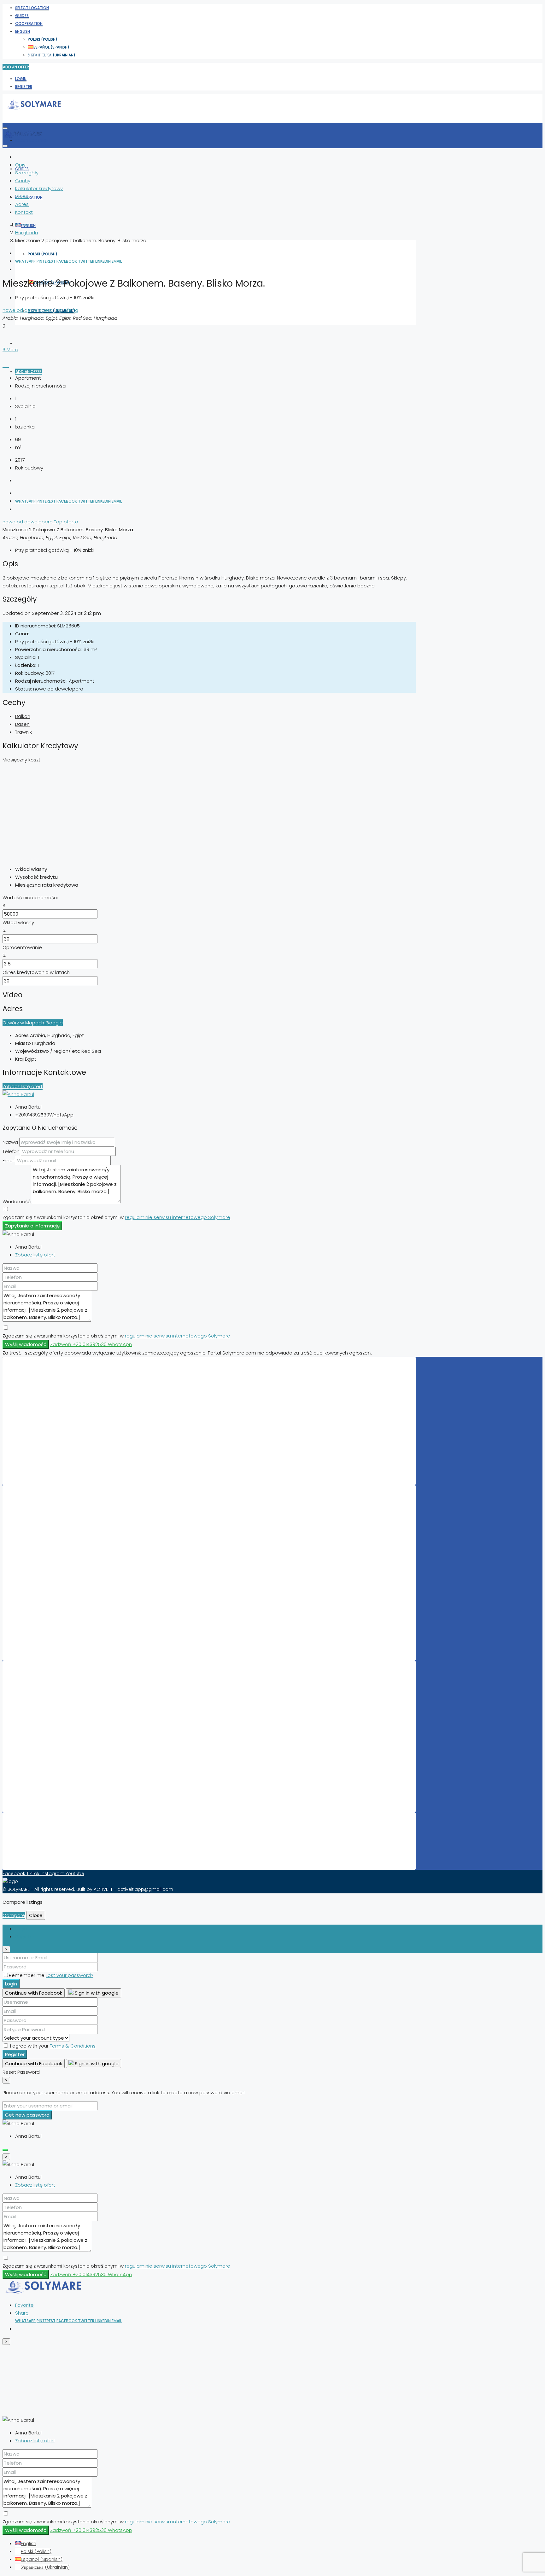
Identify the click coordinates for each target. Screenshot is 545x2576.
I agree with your (52, 2046)
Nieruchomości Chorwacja (54, 1420)
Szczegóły (27, 173)
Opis (20, 165)
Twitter (87, 261)
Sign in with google (96, 1993)
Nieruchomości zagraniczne (56, 1643)
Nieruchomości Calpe (49, 1548)
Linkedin (103, 261)
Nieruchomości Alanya (50, 1619)
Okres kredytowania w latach (36, 972)
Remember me (27, 1975)
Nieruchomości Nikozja (50, 1755)
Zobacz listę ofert (23, 1086)
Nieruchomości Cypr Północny (59, 1404)
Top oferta (66, 310)
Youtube (75, 1874)
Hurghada (27, 233)
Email (117, 261)
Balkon (23, 716)
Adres (22, 204)
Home (22, 225)
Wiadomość (17, 1201)
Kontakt (24, 212)
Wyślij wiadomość (26, 1344)
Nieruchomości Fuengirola (54, 1580)
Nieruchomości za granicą (54, 1467)
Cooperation (29, 23)
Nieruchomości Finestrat (52, 1603)
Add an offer (16, 67)
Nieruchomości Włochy (50, 1412)
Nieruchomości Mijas (48, 1556)
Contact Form (40, 1852)
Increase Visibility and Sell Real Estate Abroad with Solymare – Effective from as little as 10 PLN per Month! (141, 1844)
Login (21, 79)
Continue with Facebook (34, 1993)
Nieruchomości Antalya (51, 1771)
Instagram (53, 1874)
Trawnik (23, 732)
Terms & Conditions (73, 2046)
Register (24, 87)
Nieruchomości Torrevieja (53, 1524)
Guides (22, 16)
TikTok (34, 1874)
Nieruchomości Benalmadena (58, 1635)
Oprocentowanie (22, 947)
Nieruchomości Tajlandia (52, 1443)
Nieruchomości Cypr (47, 1436)
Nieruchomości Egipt (48, 1428)
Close (36, 1915)
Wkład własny (18, 922)
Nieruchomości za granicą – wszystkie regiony (76, 1794)
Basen (22, 724)
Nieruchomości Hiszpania (53, 1388)
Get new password (27, 2115)
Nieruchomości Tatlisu (49, 1611)
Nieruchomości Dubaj (49, 1532)
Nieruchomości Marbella (52, 1517)
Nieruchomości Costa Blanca (58, 1700)
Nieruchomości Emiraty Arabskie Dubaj (68, 1396)
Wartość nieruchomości (30, 898)
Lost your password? (70, 1975)
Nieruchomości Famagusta (55, 1716)
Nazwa (10, 1142)
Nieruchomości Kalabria (51, 1786)
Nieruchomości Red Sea (51, 1708)
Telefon (11, 1151)
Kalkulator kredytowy (39, 188)
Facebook (67, 261)
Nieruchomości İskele (48, 1763)
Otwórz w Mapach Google (33, 1023)
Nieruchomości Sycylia (50, 1779)
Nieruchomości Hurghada (53, 1572)
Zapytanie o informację (32, 1226)
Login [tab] (21, 1929)
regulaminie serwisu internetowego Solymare (178, 1217)
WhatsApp (25, 261)
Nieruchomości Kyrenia (50, 1739)
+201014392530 (32, 1115)
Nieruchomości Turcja (49, 1451)
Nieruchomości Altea (48, 1588)
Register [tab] (25, 1936)
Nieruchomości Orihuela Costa (59, 1540)
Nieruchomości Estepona (53, 1564)
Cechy (23, 181)
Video (22, 196)
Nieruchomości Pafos (48, 1595)
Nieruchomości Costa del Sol (57, 1692)
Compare (14, 1915)
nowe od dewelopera (28, 310)
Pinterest (46, 261)
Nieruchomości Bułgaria (51, 1459)
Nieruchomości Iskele (48, 1627)
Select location (32, 8)
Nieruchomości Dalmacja (53, 1747)
